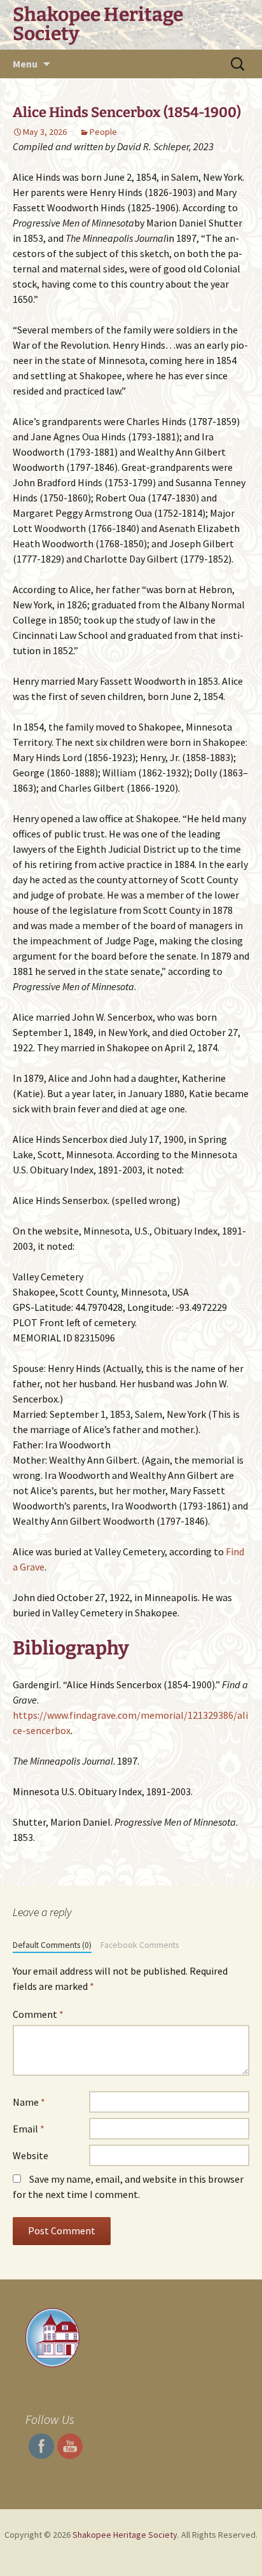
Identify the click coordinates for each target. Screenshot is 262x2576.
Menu (25, 64)
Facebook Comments (140, 1945)
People (103, 132)
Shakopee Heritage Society (125, 2535)
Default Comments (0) (52, 1945)
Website (31, 2155)
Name (29, 2102)
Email (29, 2129)
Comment (38, 2014)
